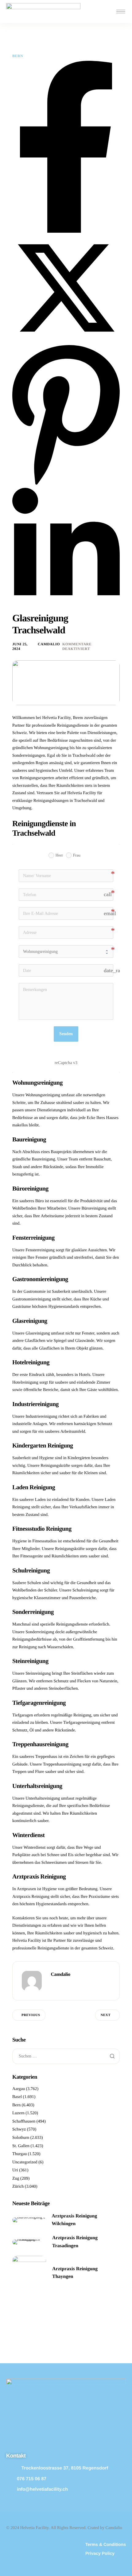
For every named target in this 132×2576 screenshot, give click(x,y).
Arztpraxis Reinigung (31, 1897)
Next (106, 2015)
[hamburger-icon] (121, 12)
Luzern (18, 2113)
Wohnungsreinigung (43, 1095)
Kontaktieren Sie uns (30, 1918)
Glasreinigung (38, 1333)
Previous (31, 2015)
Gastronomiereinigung (32, 1299)
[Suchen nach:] (66, 2056)
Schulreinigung (86, 1590)
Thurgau (19, 2154)
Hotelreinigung (25, 1383)
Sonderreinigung (40, 1632)
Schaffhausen (24, 2121)
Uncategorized (25, 2162)
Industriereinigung (41, 1417)
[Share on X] (66, 341)
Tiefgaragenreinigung (82, 1723)
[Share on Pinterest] (66, 485)
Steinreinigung (38, 1674)
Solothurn (21, 2138)
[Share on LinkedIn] (66, 610)
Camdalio (49, 644)
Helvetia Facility (27, 1941)
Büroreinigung (94, 1208)
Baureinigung (43, 1159)
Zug (16, 2179)
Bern (18, 56)
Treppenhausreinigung (62, 1764)
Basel (17, 2097)
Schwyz (19, 2129)
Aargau (19, 2089)
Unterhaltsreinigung (43, 1799)
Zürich (18, 2187)
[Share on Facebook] (66, 232)
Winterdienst (35, 1848)
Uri (15, 2170)
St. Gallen (21, 2146)
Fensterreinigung (40, 1250)
